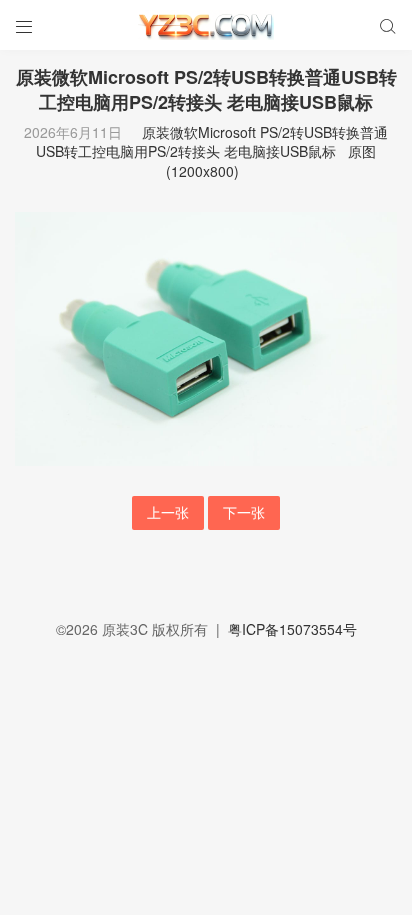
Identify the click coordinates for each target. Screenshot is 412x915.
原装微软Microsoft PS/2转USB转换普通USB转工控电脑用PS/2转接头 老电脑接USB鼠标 (212, 142)
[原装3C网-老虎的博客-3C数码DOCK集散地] (206, 25)
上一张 (168, 512)
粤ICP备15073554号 (292, 629)
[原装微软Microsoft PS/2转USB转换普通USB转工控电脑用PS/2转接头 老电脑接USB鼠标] (206, 337)
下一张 (244, 512)
